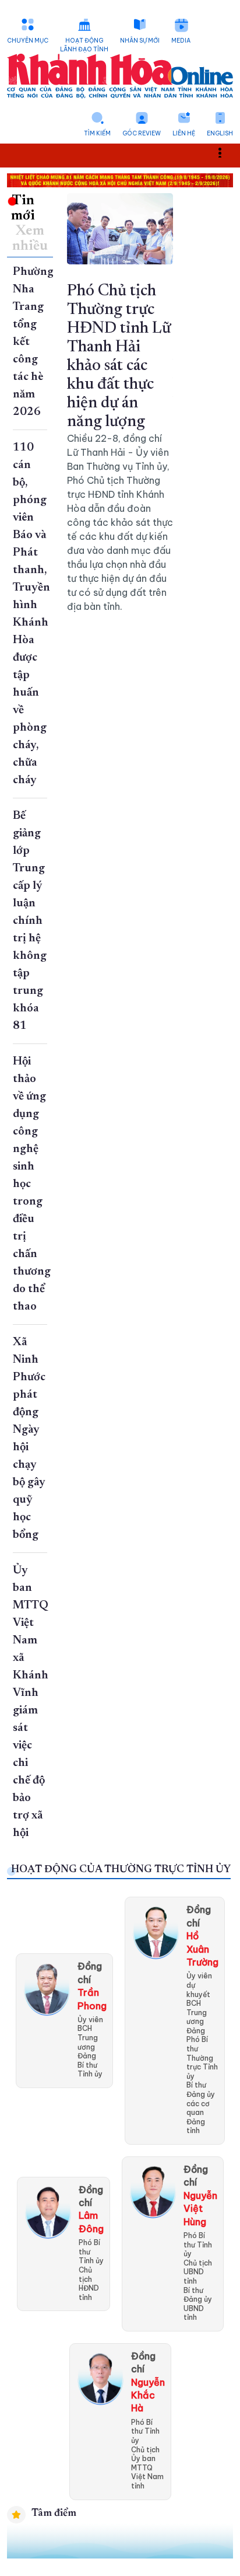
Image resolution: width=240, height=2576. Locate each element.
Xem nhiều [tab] (30, 239)
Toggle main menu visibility (226, 151)
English (220, 133)
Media (181, 41)
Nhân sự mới (140, 41)
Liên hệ (184, 133)
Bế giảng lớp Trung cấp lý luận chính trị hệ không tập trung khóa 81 (30, 921)
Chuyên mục (28, 41)
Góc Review (142, 133)
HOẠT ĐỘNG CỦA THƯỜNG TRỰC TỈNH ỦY (121, 1870)
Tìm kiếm (97, 133)
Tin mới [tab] (23, 208)
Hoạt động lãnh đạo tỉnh (84, 45)
